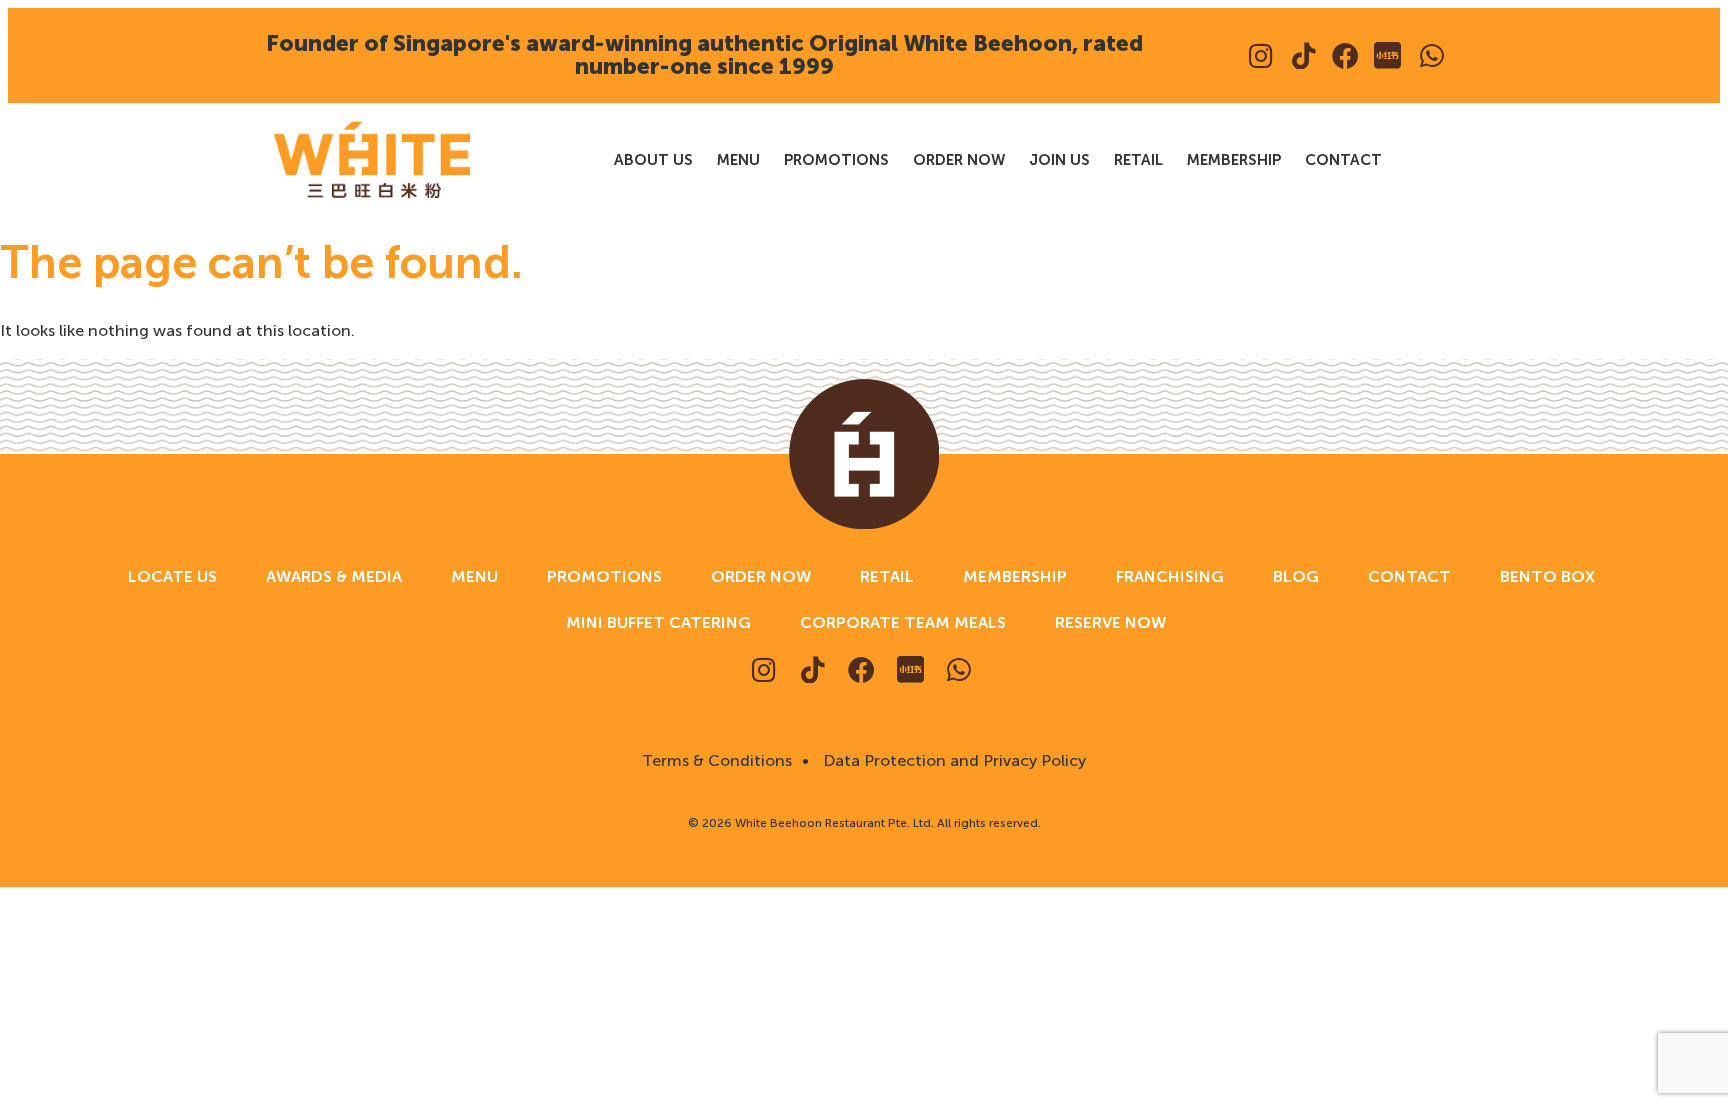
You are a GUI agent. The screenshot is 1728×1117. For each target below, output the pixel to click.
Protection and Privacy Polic (971, 760)
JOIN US (1059, 160)
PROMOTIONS (836, 160)
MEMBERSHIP (1234, 160)
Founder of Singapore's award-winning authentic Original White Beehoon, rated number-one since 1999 (704, 55)
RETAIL (1138, 160)
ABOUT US (653, 160)
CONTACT (1343, 160)
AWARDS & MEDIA (334, 576)
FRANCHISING (1170, 576)
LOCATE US (172, 576)
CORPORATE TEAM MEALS (903, 622)
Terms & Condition (713, 760)
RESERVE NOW (1110, 622)
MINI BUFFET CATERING (658, 622)
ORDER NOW (959, 160)
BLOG (1296, 576)
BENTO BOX (1547, 576)
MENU (738, 160)
